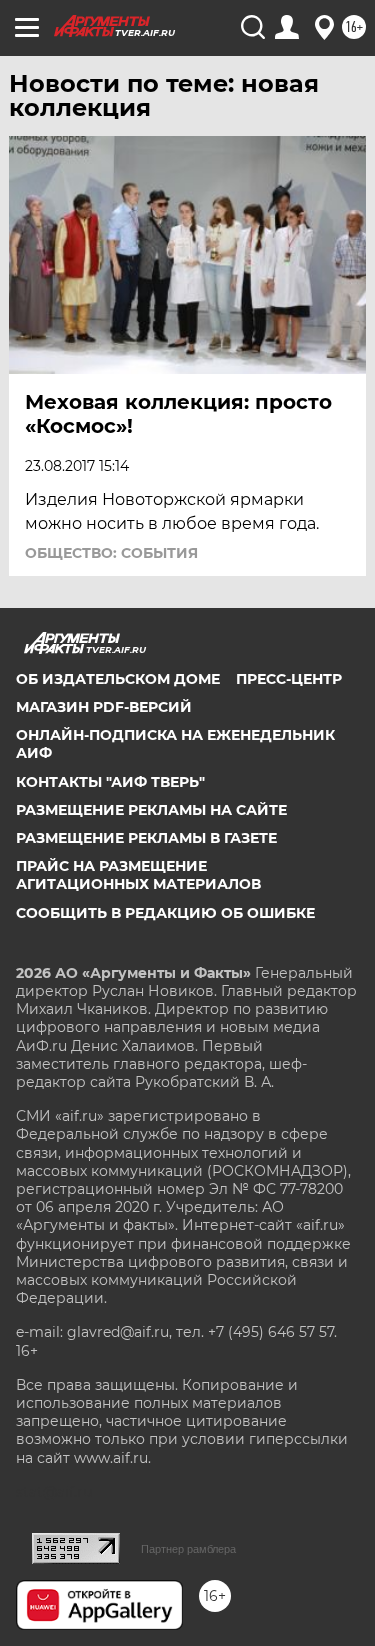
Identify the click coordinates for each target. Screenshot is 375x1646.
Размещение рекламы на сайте (151, 810)
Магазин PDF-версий (104, 707)
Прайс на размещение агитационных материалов (138, 875)
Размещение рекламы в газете (146, 838)
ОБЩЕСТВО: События (111, 553)
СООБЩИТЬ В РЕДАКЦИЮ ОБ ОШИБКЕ (165, 913)
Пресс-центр (289, 679)
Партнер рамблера (188, 1549)
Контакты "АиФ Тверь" (110, 782)
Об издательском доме (118, 679)
